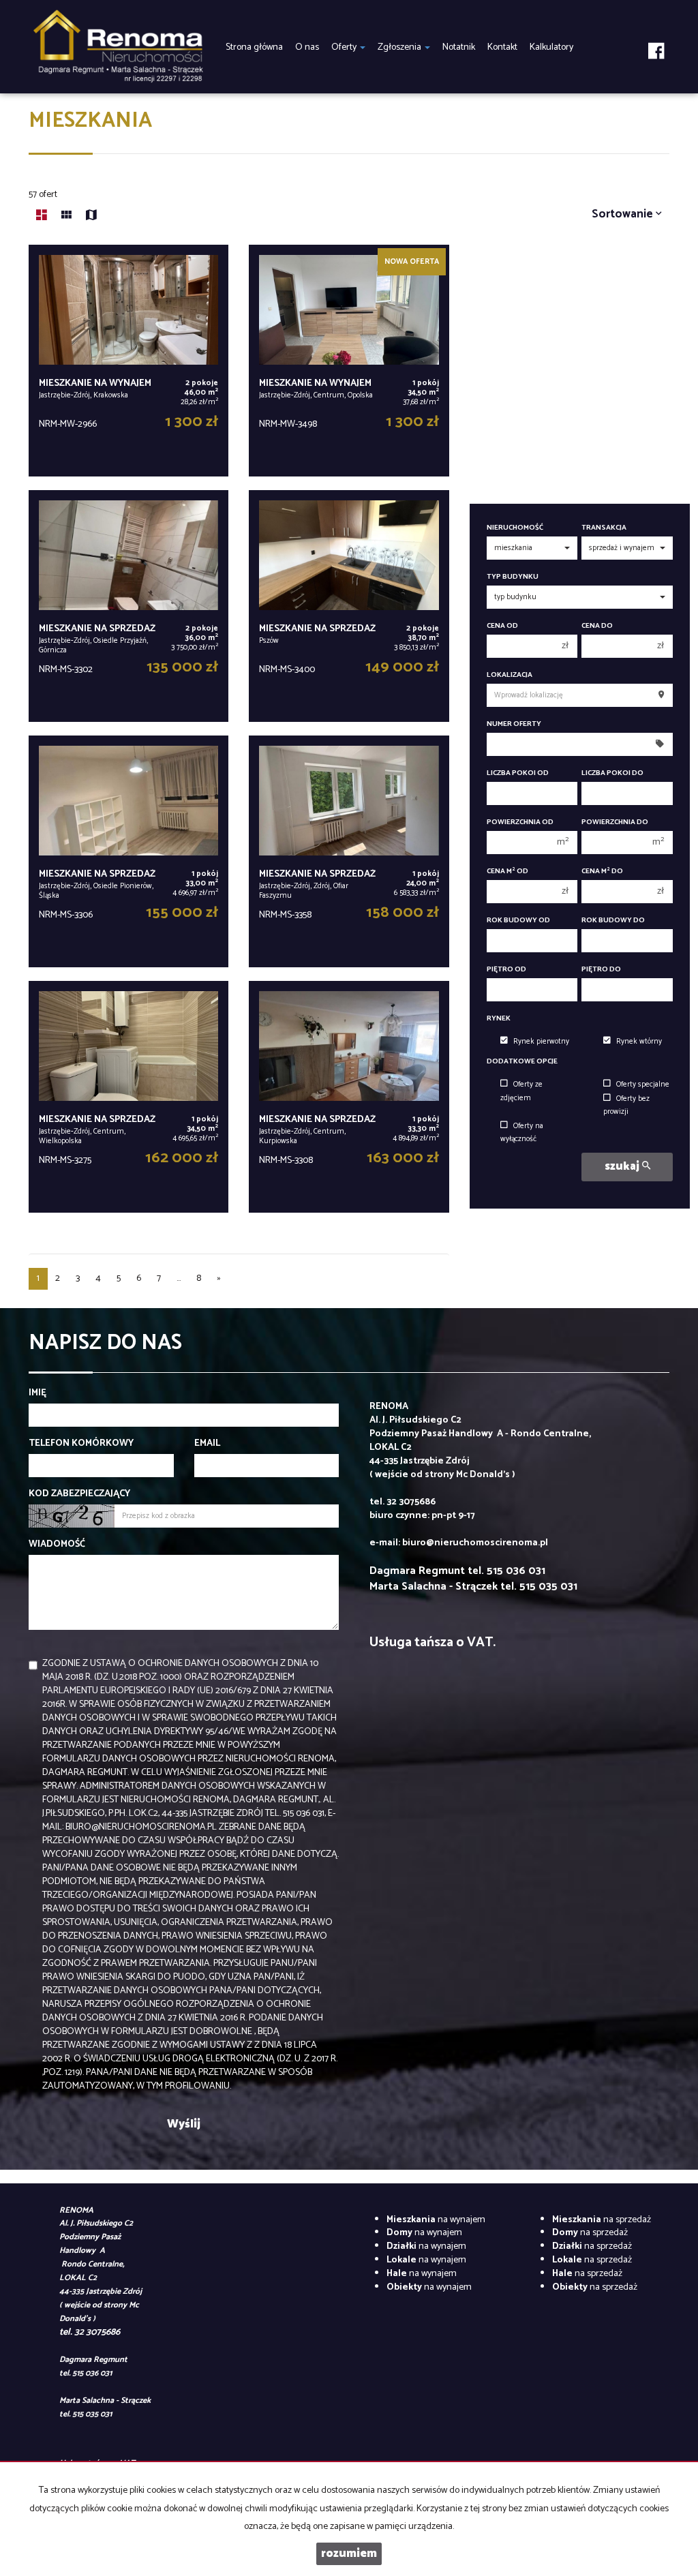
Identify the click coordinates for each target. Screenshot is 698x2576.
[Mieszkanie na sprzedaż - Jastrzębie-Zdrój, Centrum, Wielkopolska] (128, 1097)
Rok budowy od (518, 921)
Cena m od (507, 872)
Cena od (502, 626)
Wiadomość (57, 1545)
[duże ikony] (42, 217)
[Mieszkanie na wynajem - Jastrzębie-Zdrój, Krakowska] (128, 361)
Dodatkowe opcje (522, 1062)
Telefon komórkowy (81, 1444)
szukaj (623, 1167)
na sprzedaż (602, 2220)
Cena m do (602, 872)
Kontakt (502, 47)
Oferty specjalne (643, 1085)
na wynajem (436, 2220)
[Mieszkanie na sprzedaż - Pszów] (349, 606)
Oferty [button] (345, 47)
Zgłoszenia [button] (400, 47)
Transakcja (604, 528)
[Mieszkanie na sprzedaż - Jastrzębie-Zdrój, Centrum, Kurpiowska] (349, 1097)
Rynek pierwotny (541, 1042)
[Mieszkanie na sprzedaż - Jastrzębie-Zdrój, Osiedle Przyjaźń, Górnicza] (128, 606)
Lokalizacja (510, 675)
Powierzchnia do (615, 822)
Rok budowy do (613, 921)
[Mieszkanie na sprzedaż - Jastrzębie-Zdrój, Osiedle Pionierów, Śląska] (128, 851)
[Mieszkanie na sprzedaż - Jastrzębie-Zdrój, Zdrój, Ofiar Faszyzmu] (349, 851)
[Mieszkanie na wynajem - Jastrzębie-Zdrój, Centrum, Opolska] (349, 361)
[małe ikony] (66, 217)
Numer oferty (514, 724)
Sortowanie (624, 214)
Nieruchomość (515, 528)
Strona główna (254, 47)
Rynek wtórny (639, 1042)
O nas (307, 47)
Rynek (499, 1019)
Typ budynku (513, 577)
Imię (37, 1393)
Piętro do (601, 970)
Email (207, 1444)
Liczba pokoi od (518, 773)
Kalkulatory (551, 47)
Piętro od (506, 970)
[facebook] (656, 41)
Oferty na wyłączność (522, 1133)
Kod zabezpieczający (79, 1494)
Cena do (597, 626)
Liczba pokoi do (612, 773)
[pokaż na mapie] (91, 217)
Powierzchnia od (520, 822)
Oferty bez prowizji (626, 1105)
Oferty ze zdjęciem (521, 1091)
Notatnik (459, 47)
